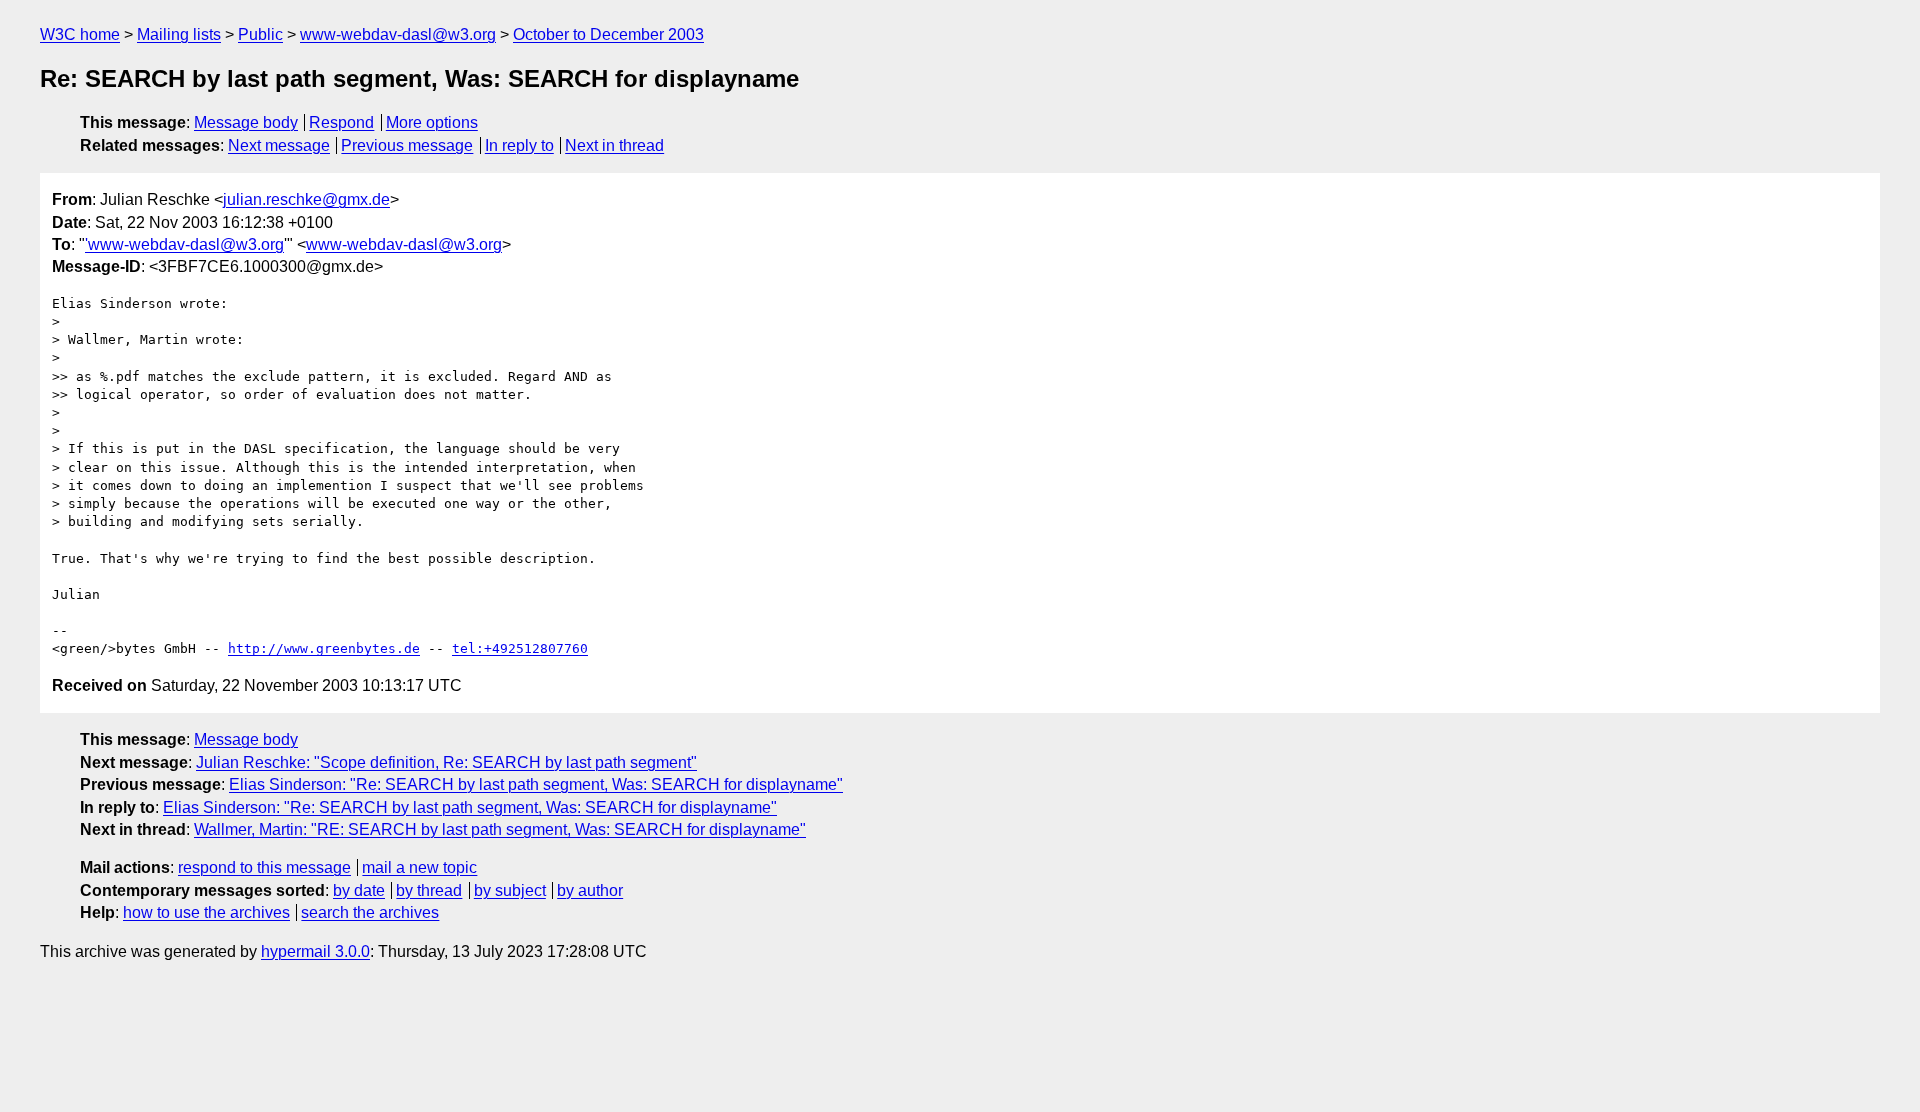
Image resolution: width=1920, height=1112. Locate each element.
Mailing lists (179, 34)
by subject (510, 890)
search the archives (370, 912)
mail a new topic (419, 867)
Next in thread (614, 145)
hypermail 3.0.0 (315, 951)
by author (590, 890)
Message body (246, 122)
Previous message (407, 145)
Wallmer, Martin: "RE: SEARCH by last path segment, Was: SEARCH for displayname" (500, 829)
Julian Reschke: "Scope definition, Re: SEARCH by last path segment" (446, 762)
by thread (429, 890)
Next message (279, 145)
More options (432, 122)
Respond (341, 122)
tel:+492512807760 (520, 648)
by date (359, 890)
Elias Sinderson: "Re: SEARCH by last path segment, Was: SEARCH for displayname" (536, 784)
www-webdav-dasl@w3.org (398, 34)
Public (260, 34)
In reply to (519, 145)
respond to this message (264, 867)
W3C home (80, 34)
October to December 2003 (608, 34)
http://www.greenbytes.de (324, 648)
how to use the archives (206, 912)
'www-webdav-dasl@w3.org (184, 244)
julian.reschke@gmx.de (306, 199)
